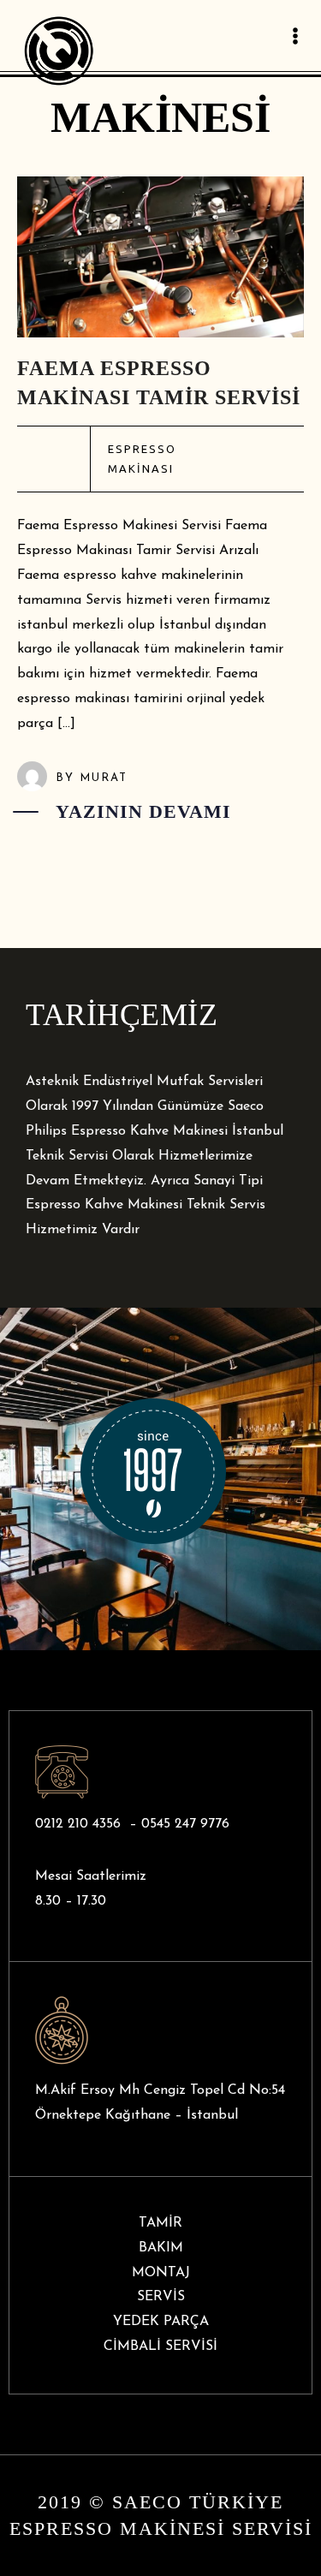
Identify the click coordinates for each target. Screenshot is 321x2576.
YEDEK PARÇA (161, 2322)
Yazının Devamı (143, 811)
